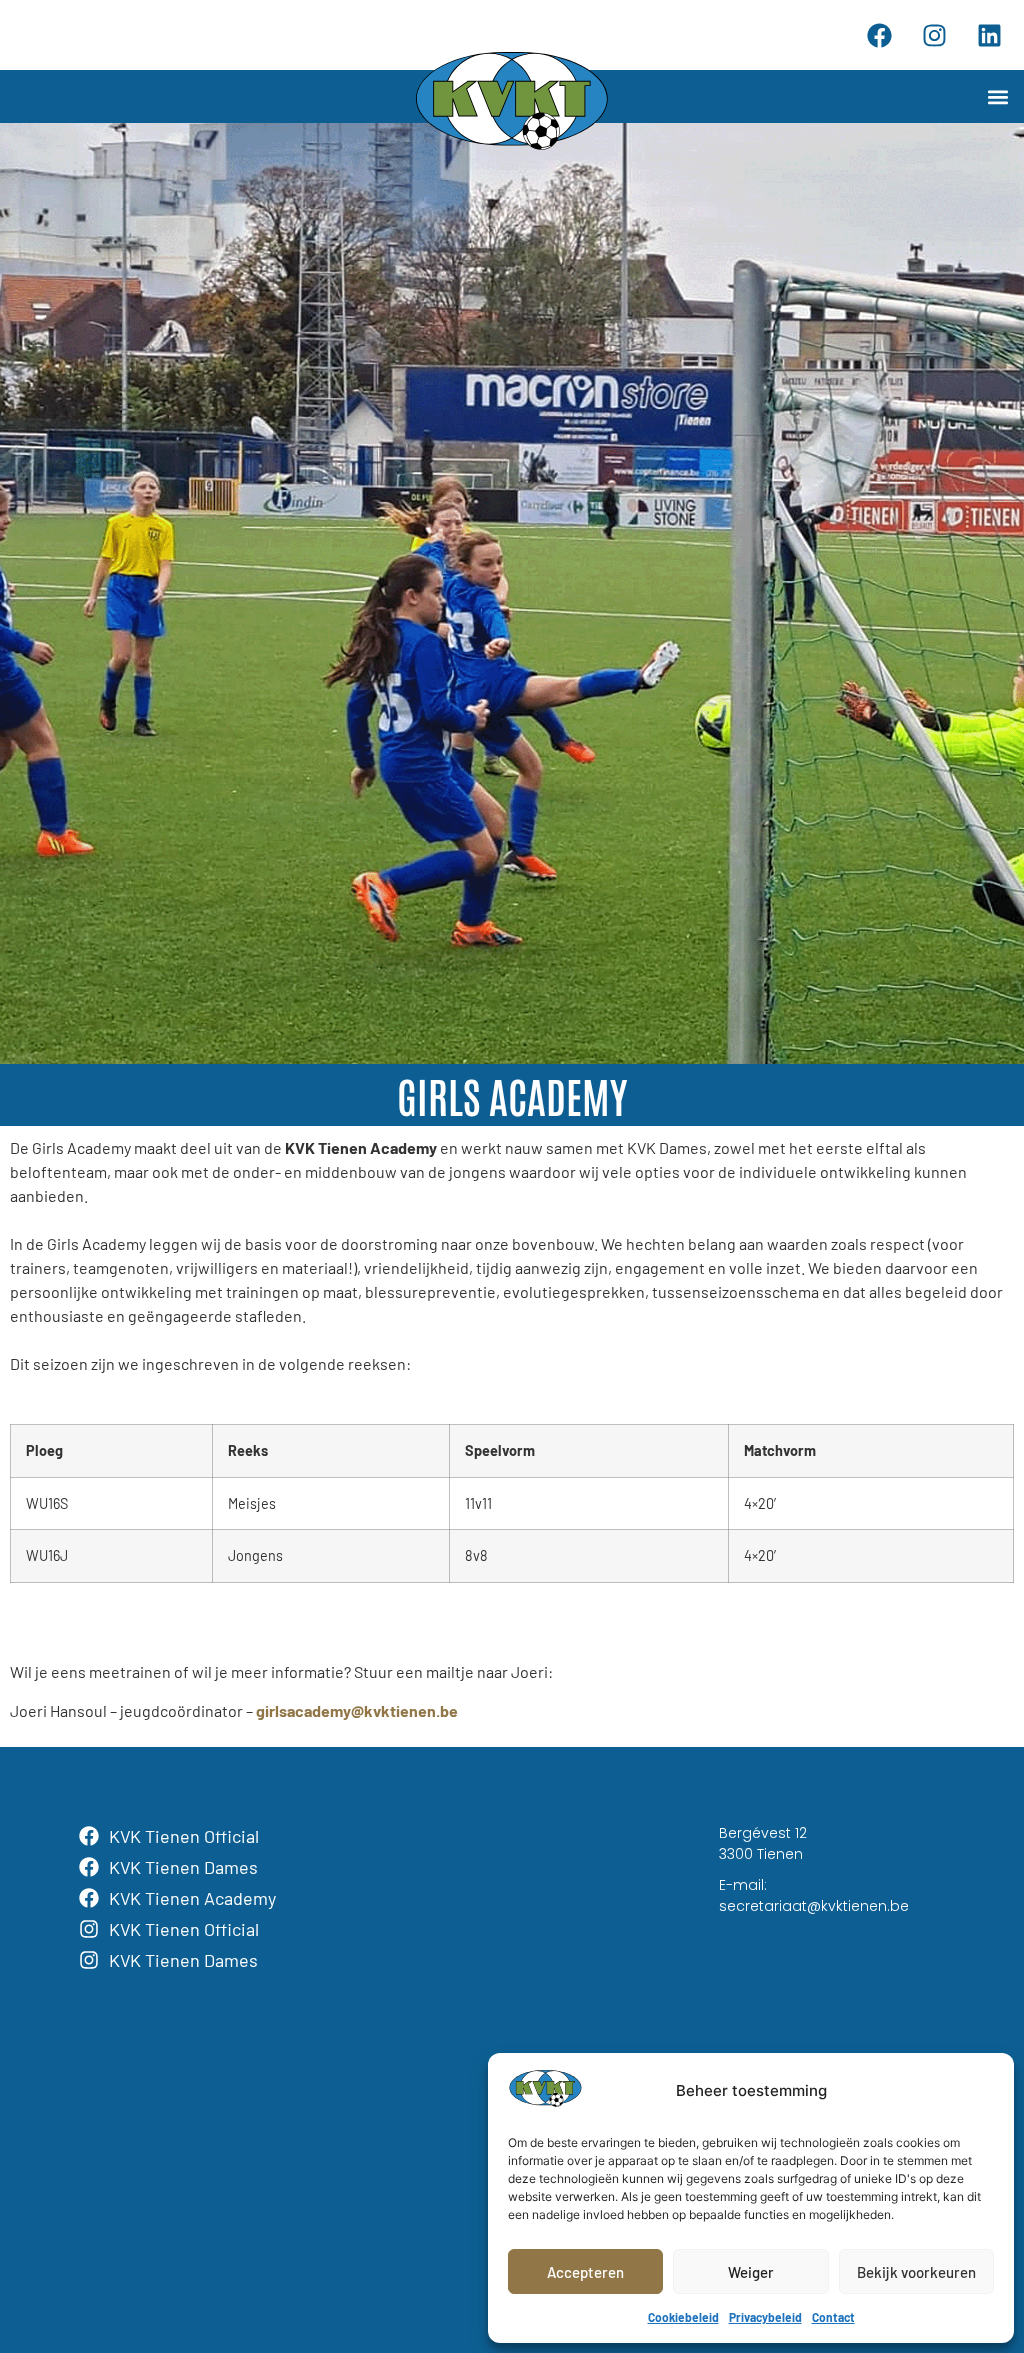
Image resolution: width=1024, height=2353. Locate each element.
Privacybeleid (765, 2317)
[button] (997, 96)
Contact (833, 2317)
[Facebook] (879, 35)
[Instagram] (934, 35)
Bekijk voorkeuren (916, 2272)
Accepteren (585, 2272)
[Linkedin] (989, 35)
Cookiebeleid (683, 2317)
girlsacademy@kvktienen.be (357, 1710)
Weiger (751, 2272)
